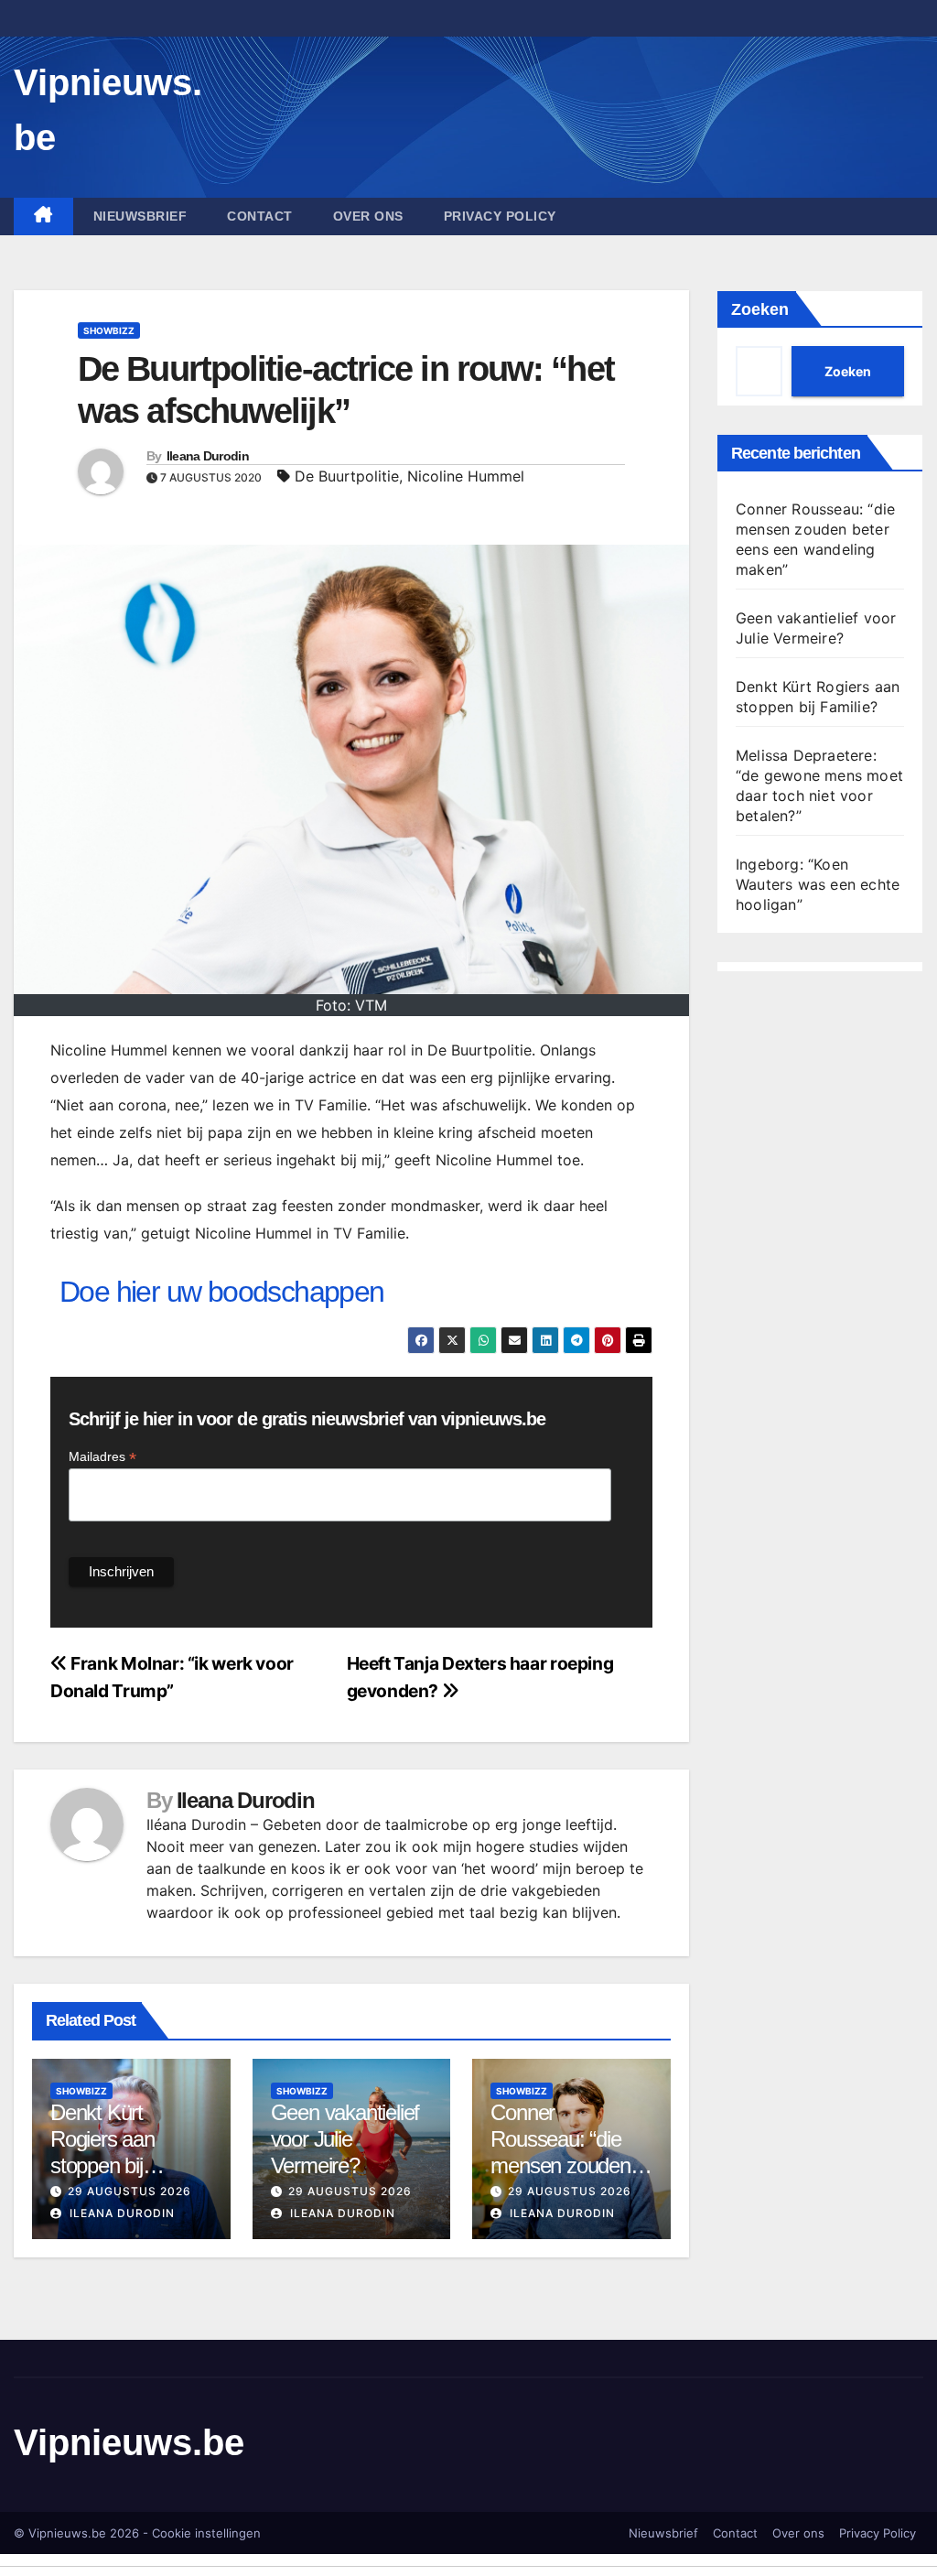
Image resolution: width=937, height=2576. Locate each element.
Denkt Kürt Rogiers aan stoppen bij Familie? (102, 2152)
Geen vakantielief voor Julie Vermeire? (345, 2139)
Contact (260, 216)
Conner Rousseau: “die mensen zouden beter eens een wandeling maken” (569, 2165)
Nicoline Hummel (466, 476)
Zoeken (760, 309)
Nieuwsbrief (140, 216)
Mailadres (102, 1457)
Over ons (368, 216)
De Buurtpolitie (347, 476)
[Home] (43, 216)
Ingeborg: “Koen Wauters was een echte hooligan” (818, 884)
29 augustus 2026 (129, 2191)
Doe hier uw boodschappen (222, 1292)
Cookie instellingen (206, 2533)
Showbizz (109, 330)
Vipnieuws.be (129, 2442)
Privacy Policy (500, 216)
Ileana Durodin (208, 456)
